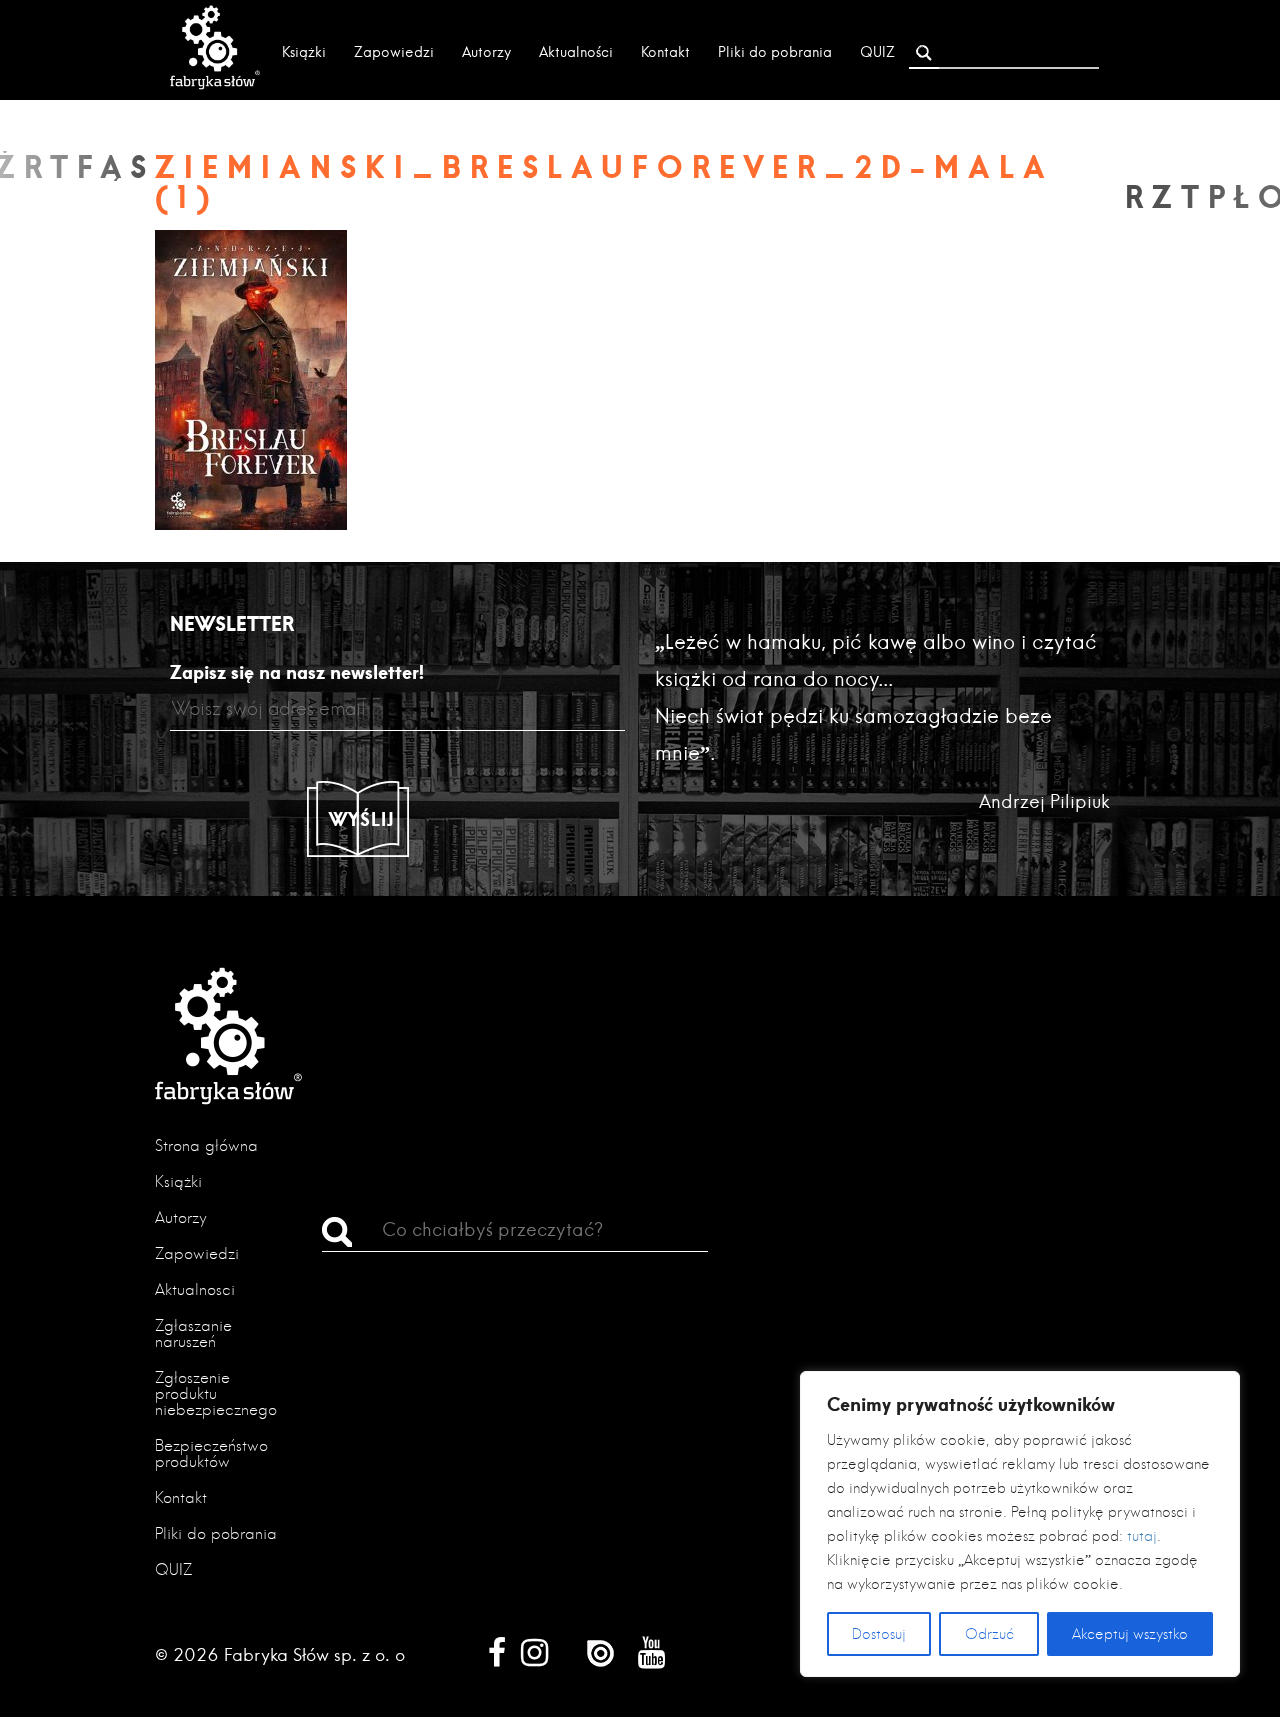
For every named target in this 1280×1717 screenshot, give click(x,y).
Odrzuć (989, 1634)
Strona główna (206, 1145)
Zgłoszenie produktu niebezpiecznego (216, 1393)
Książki (304, 52)
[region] (1020, 1524)
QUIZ (877, 52)
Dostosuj (879, 1634)
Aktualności (576, 52)
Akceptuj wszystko (1130, 1634)
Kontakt (665, 52)
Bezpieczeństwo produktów (211, 1453)
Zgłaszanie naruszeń (193, 1333)
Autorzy (486, 52)
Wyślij (362, 819)
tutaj (1142, 1536)
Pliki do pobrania (775, 52)
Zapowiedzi (394, 52)
